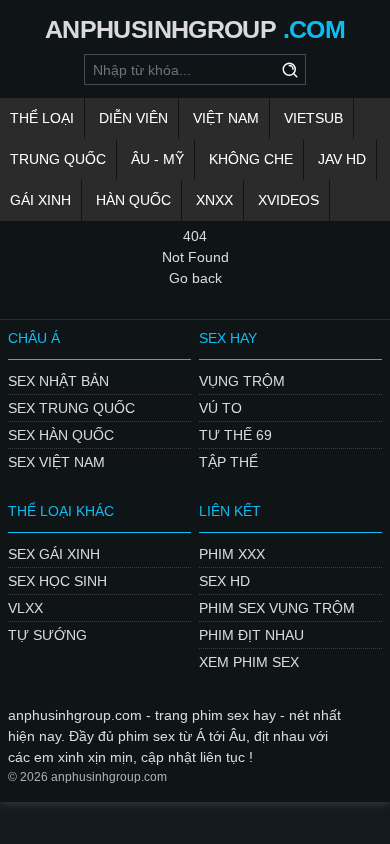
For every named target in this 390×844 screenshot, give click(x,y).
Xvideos (288, 200)
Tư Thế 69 (235, 435)
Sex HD (224, 581)
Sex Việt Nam (56, 462)
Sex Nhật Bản (58, 381)
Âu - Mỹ (157, 159)
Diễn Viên (133, 118)
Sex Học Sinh (57, 581)
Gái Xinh (40, 200)
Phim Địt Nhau (251, 635)
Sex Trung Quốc (71, 408)
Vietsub (313, 118)
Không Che (251, 159)
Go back (195, 278)
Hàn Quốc (133, 200)
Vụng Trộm (242, 381)
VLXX (25, 608)
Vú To (220, 408)
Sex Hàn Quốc (61, 435)
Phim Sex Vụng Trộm (277, 608)
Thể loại (42, 118)
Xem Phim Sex (249, 662)
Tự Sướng (47, 635)
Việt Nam (226, 118)
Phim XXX (232, 554)
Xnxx (214, 200)
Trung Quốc (58, 159)
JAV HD (342, 159)
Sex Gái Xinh (54, 554)
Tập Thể (228, 462)
